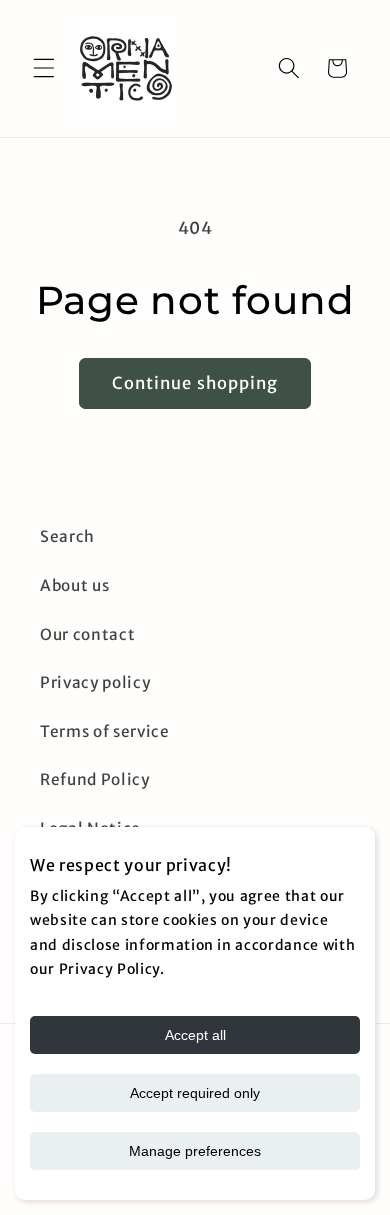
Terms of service (105, 731)
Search (67, 536)
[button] (44, 68)
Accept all (195, 1035)
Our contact (87, 634)
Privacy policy (95, 682)
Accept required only (195, 1093)
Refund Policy (95, 779)
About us (74, 585)
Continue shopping (195, 383)
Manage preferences (195, 1151)
